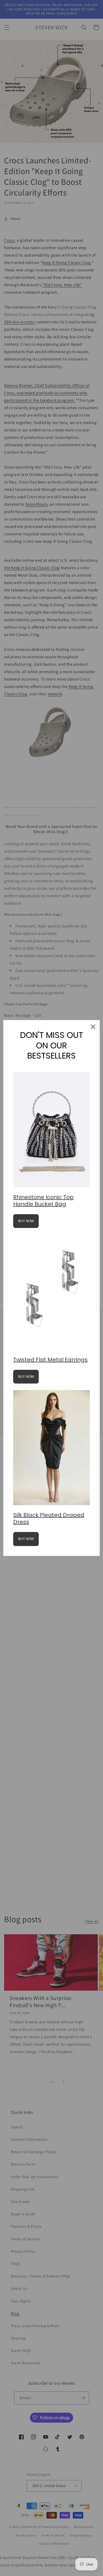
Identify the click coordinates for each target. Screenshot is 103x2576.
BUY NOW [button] (26, 1221)
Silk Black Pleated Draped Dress (49, 1518)
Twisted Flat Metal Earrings (50, 1360)
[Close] (93, 1027)
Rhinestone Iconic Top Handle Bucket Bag (43, 1201)
